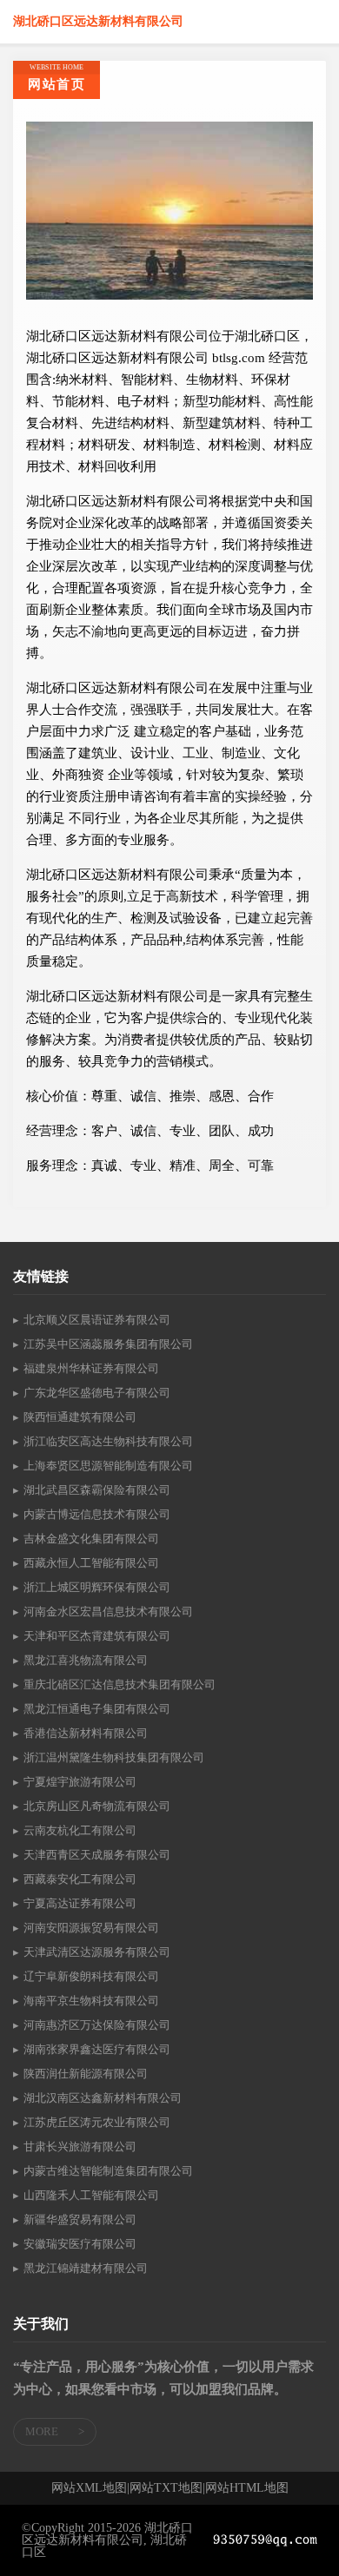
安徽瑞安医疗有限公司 (80, 2244)
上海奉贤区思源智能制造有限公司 (108, 1466)
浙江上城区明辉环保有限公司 (97, 1587)
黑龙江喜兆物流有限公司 (86, 1660)
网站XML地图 (89, 2488)
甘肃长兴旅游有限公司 (80, 2147)
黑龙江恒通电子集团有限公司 (97, 1709)
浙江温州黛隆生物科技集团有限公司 (114, 1757)
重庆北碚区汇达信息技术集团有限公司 (120, 1684)
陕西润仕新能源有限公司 (86, 2074)
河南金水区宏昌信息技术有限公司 (108, 1612)
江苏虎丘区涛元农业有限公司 (97, 2122)
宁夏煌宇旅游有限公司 (80, 1782)
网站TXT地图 (166, 2488)
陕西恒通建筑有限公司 (80, 1417)
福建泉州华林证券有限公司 (91, 1368)
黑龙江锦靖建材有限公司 (86, 2268)
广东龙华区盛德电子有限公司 (97, 1393)
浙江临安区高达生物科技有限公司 (108, 1441)
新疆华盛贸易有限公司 (80, 2219)
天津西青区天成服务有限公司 (97, 1855)
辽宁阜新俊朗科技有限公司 (91, 1976)
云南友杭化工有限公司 (80, 1830)
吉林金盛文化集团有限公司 (91, 1539)
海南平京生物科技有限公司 (91, 2001)
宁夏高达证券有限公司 (80, 1903)
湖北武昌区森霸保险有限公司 (97, 1490)
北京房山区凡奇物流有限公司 (97, 1806)
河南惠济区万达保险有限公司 (97, 2025)
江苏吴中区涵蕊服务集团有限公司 (108, 1344)
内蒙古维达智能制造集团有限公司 (108, 2171)
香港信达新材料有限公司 (86, 1733)
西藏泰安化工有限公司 (80, 1879)
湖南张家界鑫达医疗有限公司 (97, 2049)
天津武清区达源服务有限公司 (97, 1952)
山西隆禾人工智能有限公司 (91, 2195)
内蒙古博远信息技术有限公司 (97, 1514)
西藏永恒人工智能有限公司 (91, 1563)
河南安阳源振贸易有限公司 (91, 1928)
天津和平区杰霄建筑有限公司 (97, 1636)
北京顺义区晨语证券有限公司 (97, 1320)
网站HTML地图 (247, 2488)
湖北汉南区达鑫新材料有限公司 (103, 2098)
